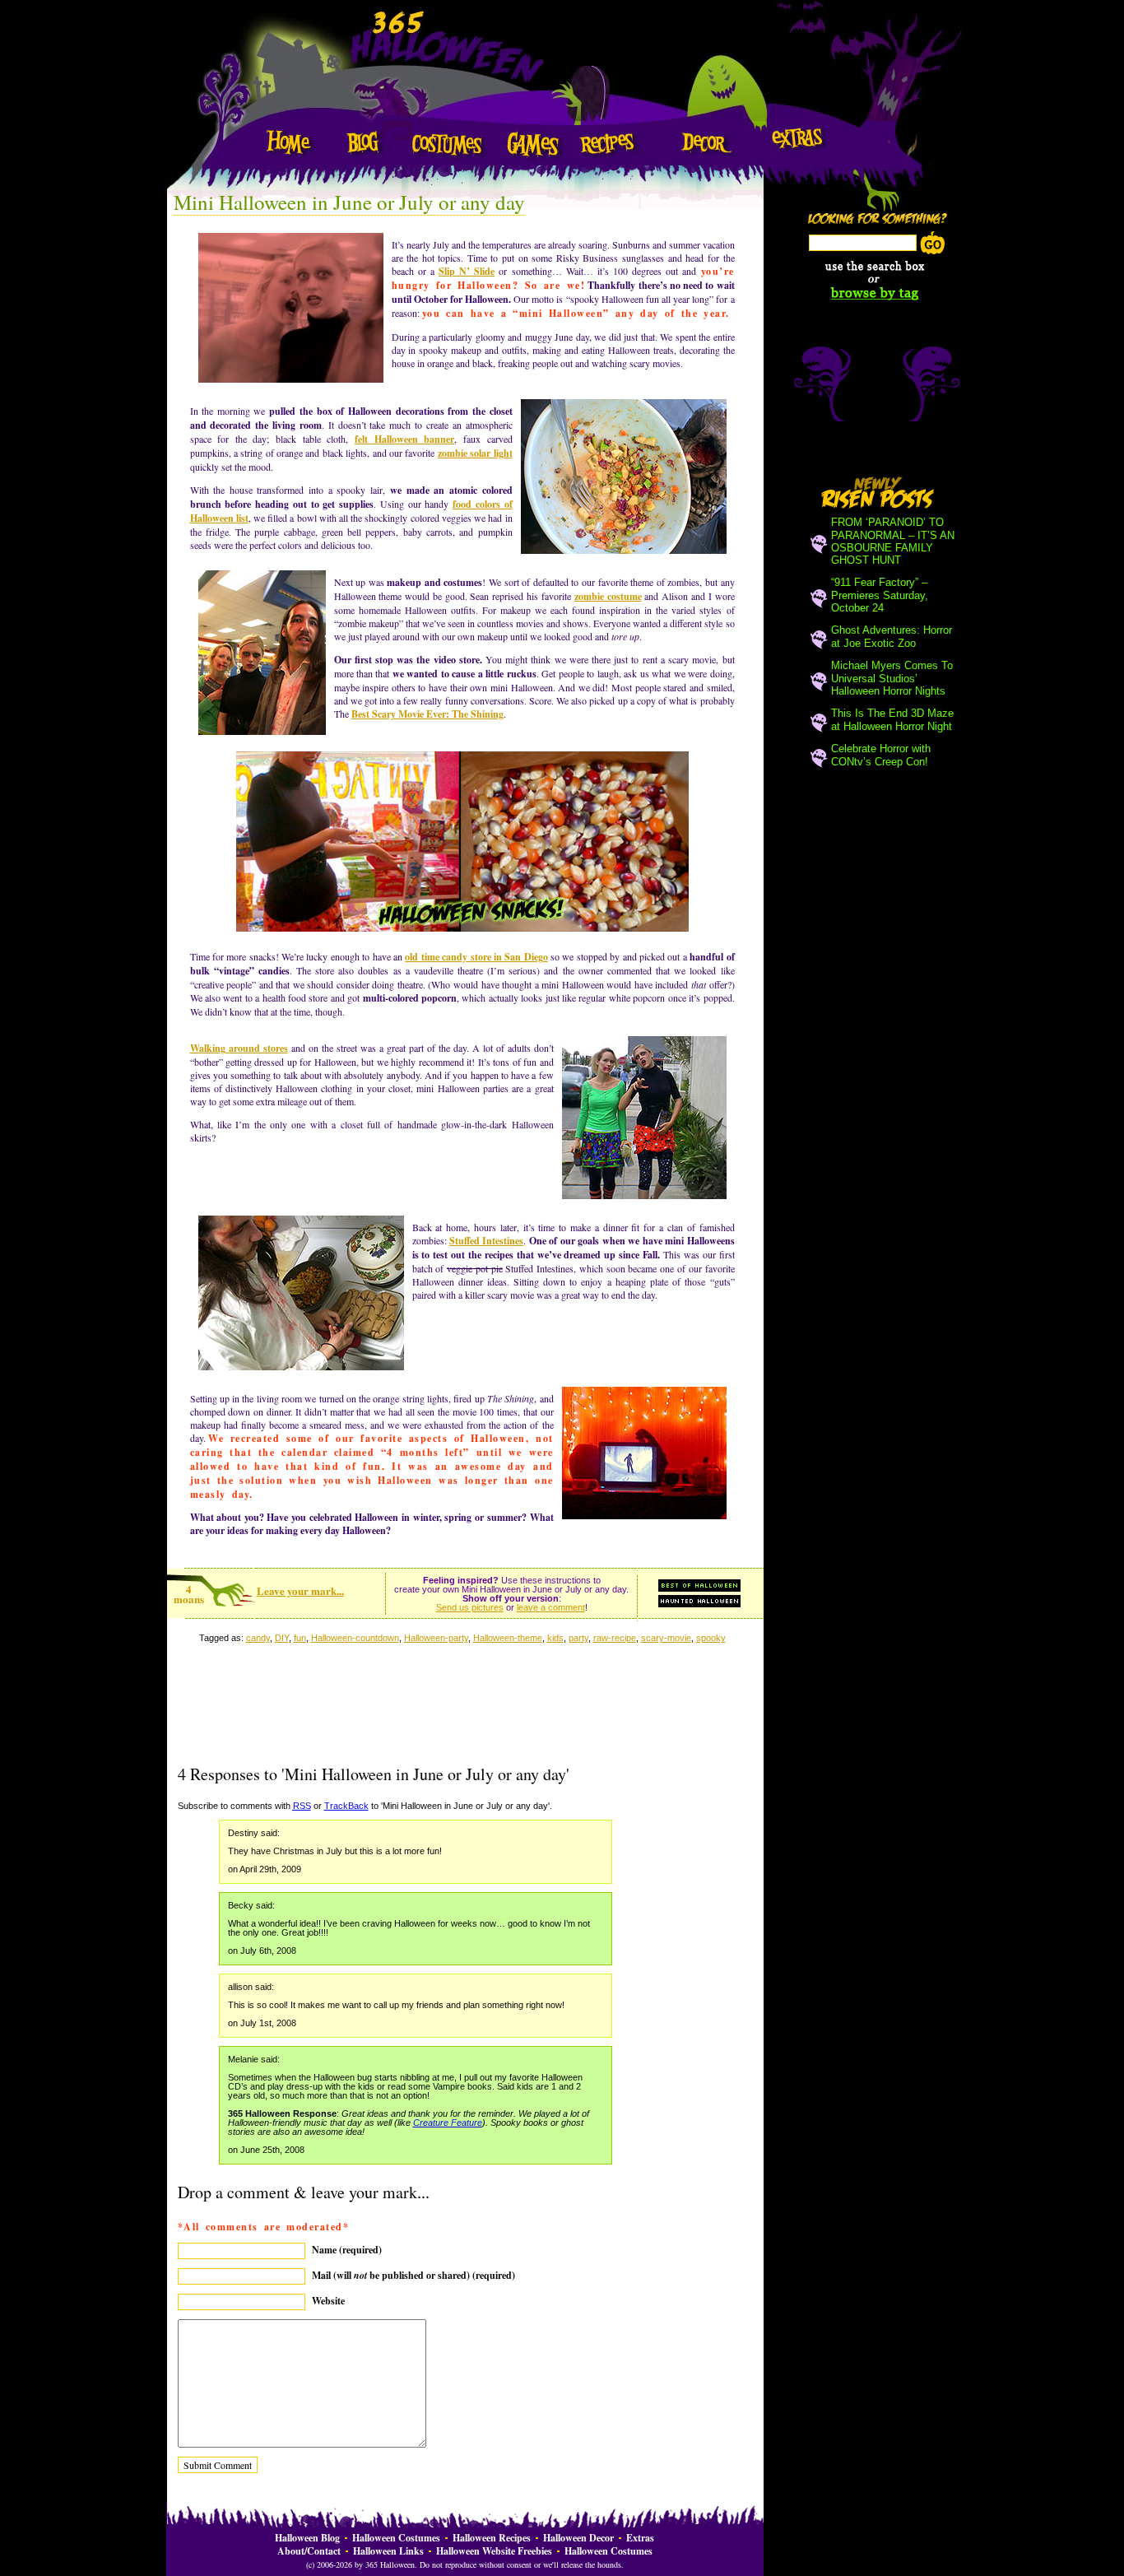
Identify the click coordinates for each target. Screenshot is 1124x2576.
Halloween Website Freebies (494, 2551)
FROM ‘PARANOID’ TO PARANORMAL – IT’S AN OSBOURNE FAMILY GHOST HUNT (893, 541)
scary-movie (666, 1638)
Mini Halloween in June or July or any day (349, 202)
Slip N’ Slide (467, 271)
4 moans (189, 1594)
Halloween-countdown (355, 1638)
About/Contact (309, 2551)
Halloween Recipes (492, 2538)
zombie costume (608, 596)
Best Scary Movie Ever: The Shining (427, 714)
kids (555, 1638)
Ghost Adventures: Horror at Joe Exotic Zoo (892, 637)
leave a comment (551, 1607)
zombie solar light (475, 453)
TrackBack (346, 1806)
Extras (640, 2538)
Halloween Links (388, 2551)
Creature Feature (448, 2123)
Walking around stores (239, 1048)
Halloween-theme (508, 1638)
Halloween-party (436, 1638)
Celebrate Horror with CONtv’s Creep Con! (881, 755)
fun (300, 1638)
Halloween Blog (307, 2538)
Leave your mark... (300, 1590)
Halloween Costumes (396, 2538)
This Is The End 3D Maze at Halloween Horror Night (892, 720)
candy (258, 1638)
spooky (711, 1638)
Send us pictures (470, 1607)
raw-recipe (615, 1638)
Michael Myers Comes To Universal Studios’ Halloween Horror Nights (892, 678)
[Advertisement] (462, 1722)
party (578, 1638)
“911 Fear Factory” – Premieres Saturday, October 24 (880, 595)
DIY (282, 1638)
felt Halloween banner (404, 439)
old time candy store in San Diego (476, 957)
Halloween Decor (578, 2538)
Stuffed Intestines (486, 1241)
